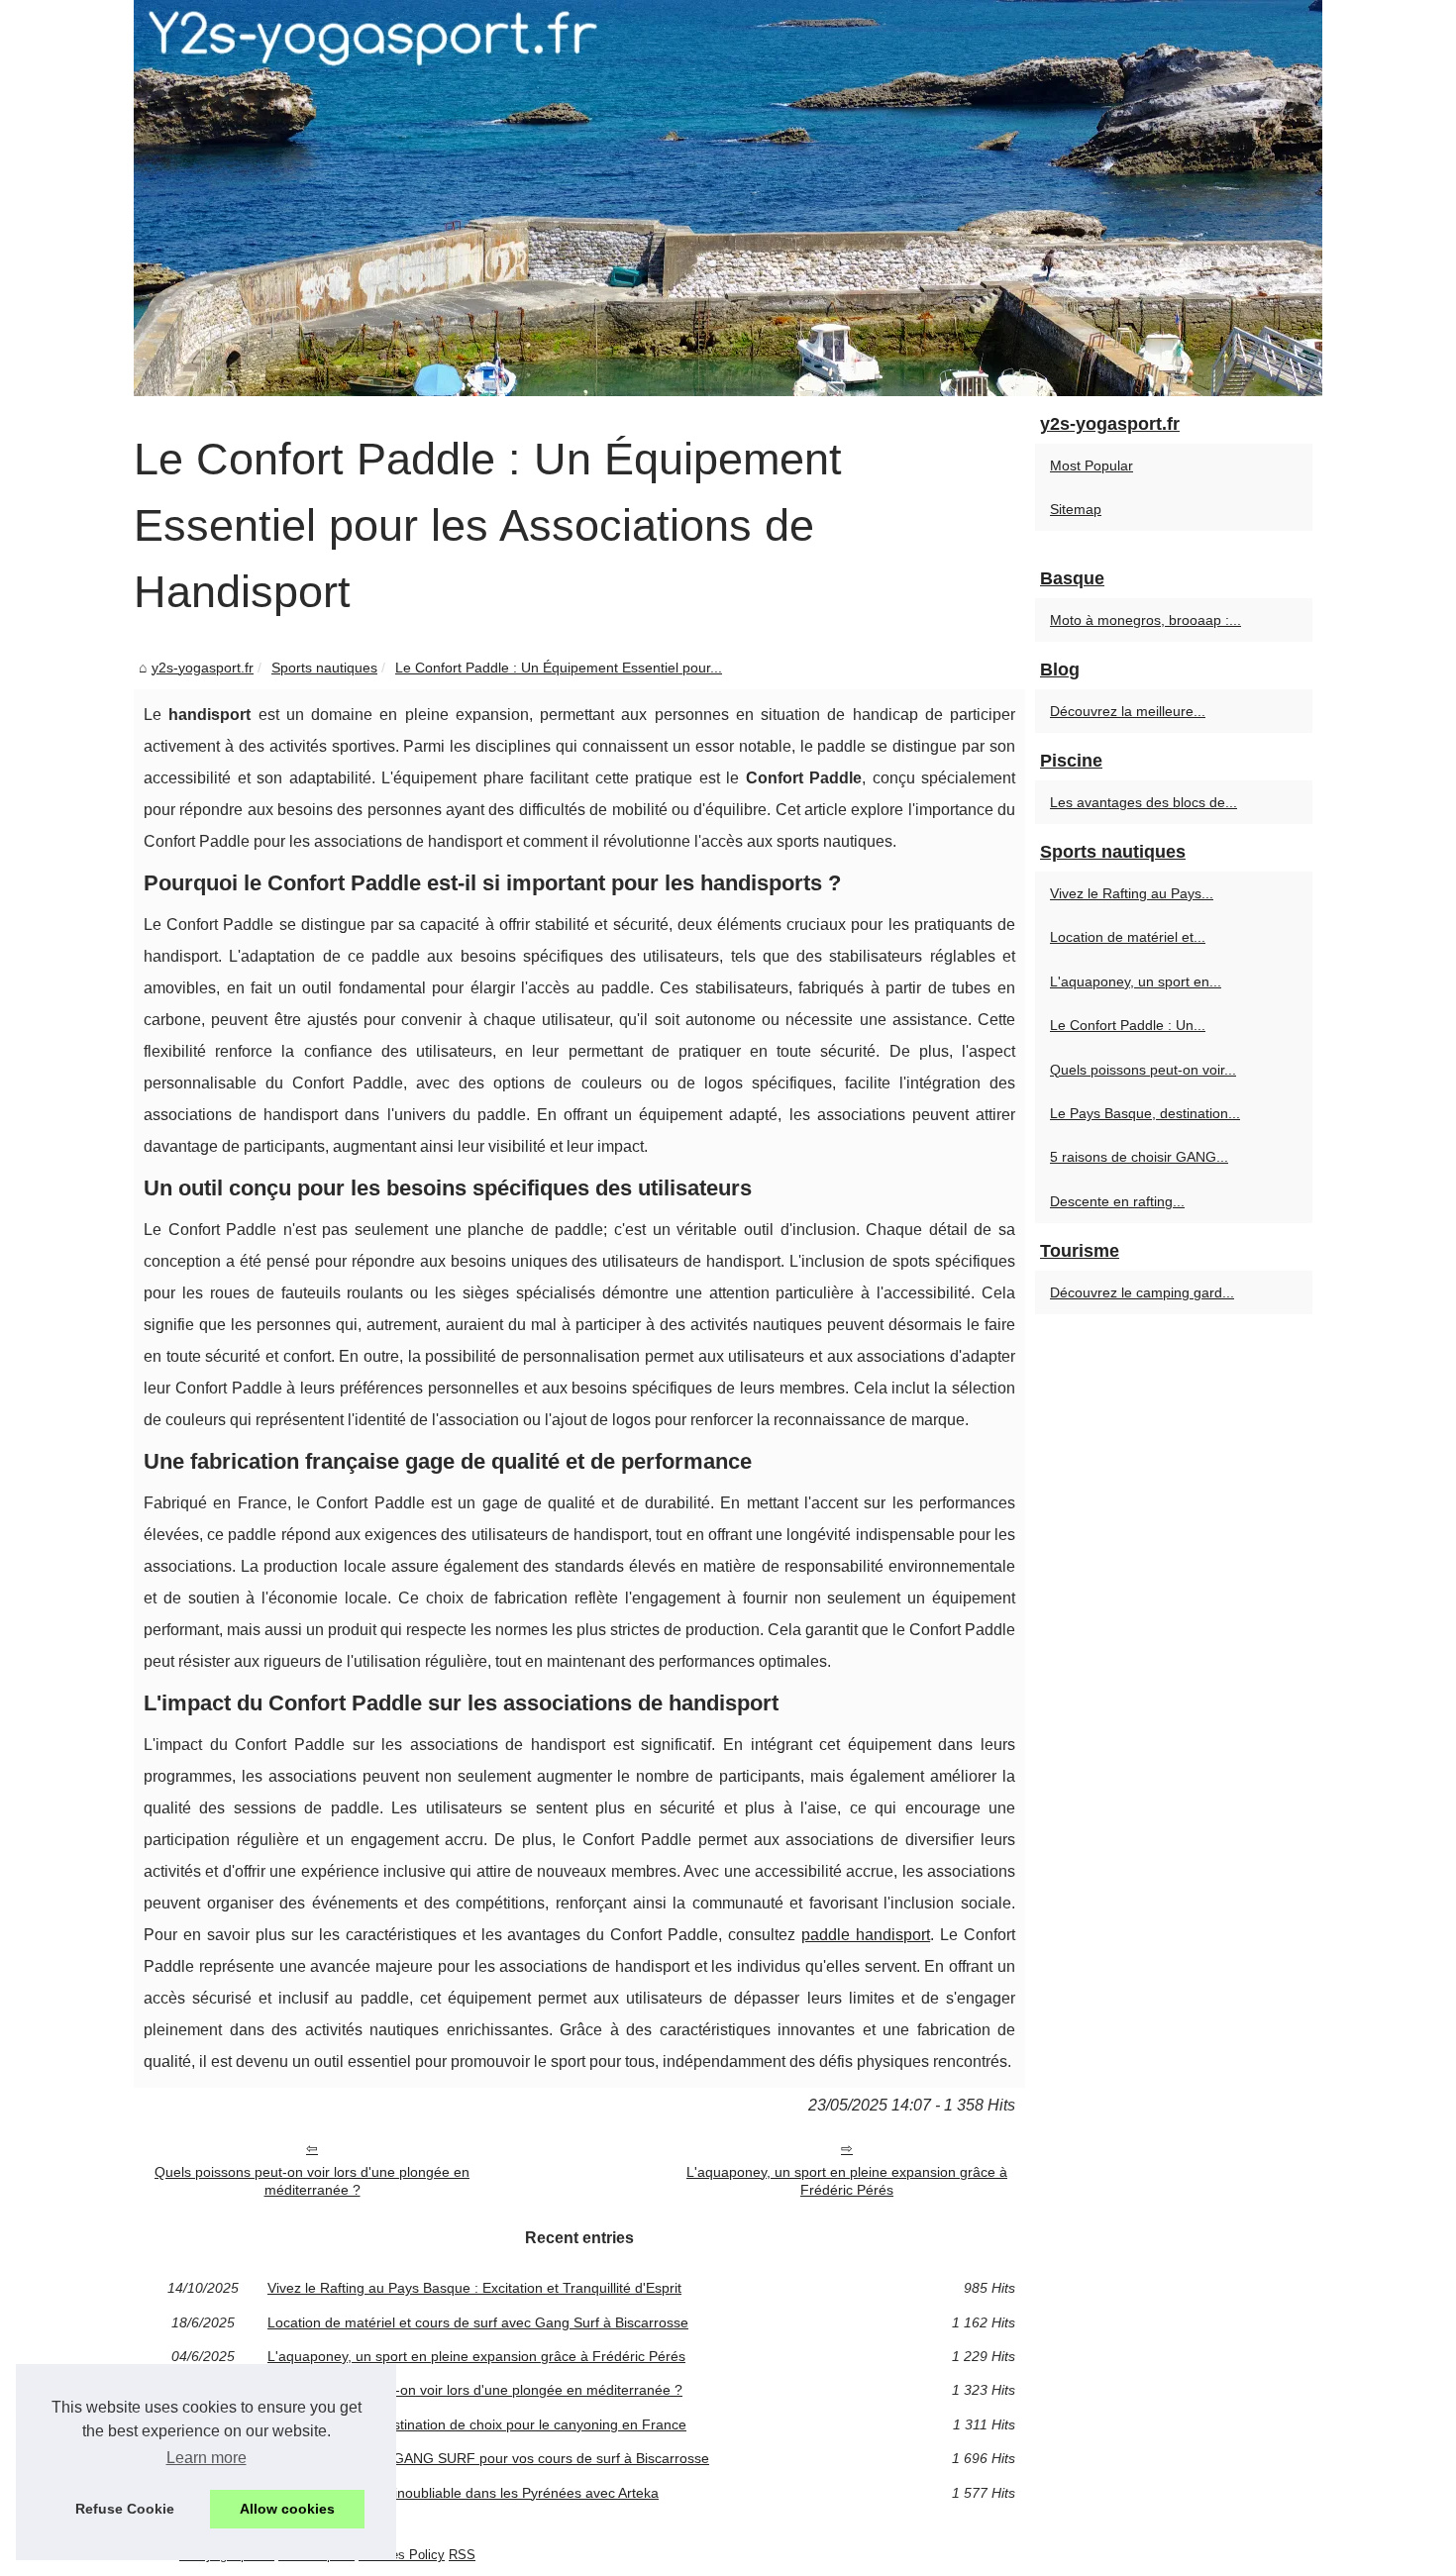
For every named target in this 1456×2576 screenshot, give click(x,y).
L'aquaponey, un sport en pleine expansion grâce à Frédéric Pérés (847, 2181)
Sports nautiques (324, 668)
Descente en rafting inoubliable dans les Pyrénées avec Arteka (463, 2493)
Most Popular (1092, 465)
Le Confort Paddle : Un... (1128, 1025)
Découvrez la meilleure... (1128, 711)
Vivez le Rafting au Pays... (1132, 893)
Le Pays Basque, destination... (1145, 1113)
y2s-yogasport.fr (203, 668)
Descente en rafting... (1117, 1201)
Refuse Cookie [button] (125, 2509)
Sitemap (1076, 509)
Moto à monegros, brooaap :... (1145, 620)
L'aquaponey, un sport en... (1136, 981)
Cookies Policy (402, 2555)
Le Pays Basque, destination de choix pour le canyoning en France (477, 2424)
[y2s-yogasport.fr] (728, 198)
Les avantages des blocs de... (1144, 802)
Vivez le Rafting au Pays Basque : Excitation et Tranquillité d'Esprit (474, 2288)
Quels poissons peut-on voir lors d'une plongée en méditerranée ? (312, 2181)
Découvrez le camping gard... (1142, 1292)
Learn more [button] (207, 2458)
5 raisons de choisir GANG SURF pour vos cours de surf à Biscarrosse (488, 2458)
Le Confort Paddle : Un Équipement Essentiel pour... (559, 668)
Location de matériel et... (1128, 937)
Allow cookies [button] (287, 2509)
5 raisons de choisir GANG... (1139, 1157)
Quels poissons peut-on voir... (1143, 1070)
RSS (462, 2555)
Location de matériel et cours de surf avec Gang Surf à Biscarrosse (478, 2322)
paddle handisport (866, 1935)
